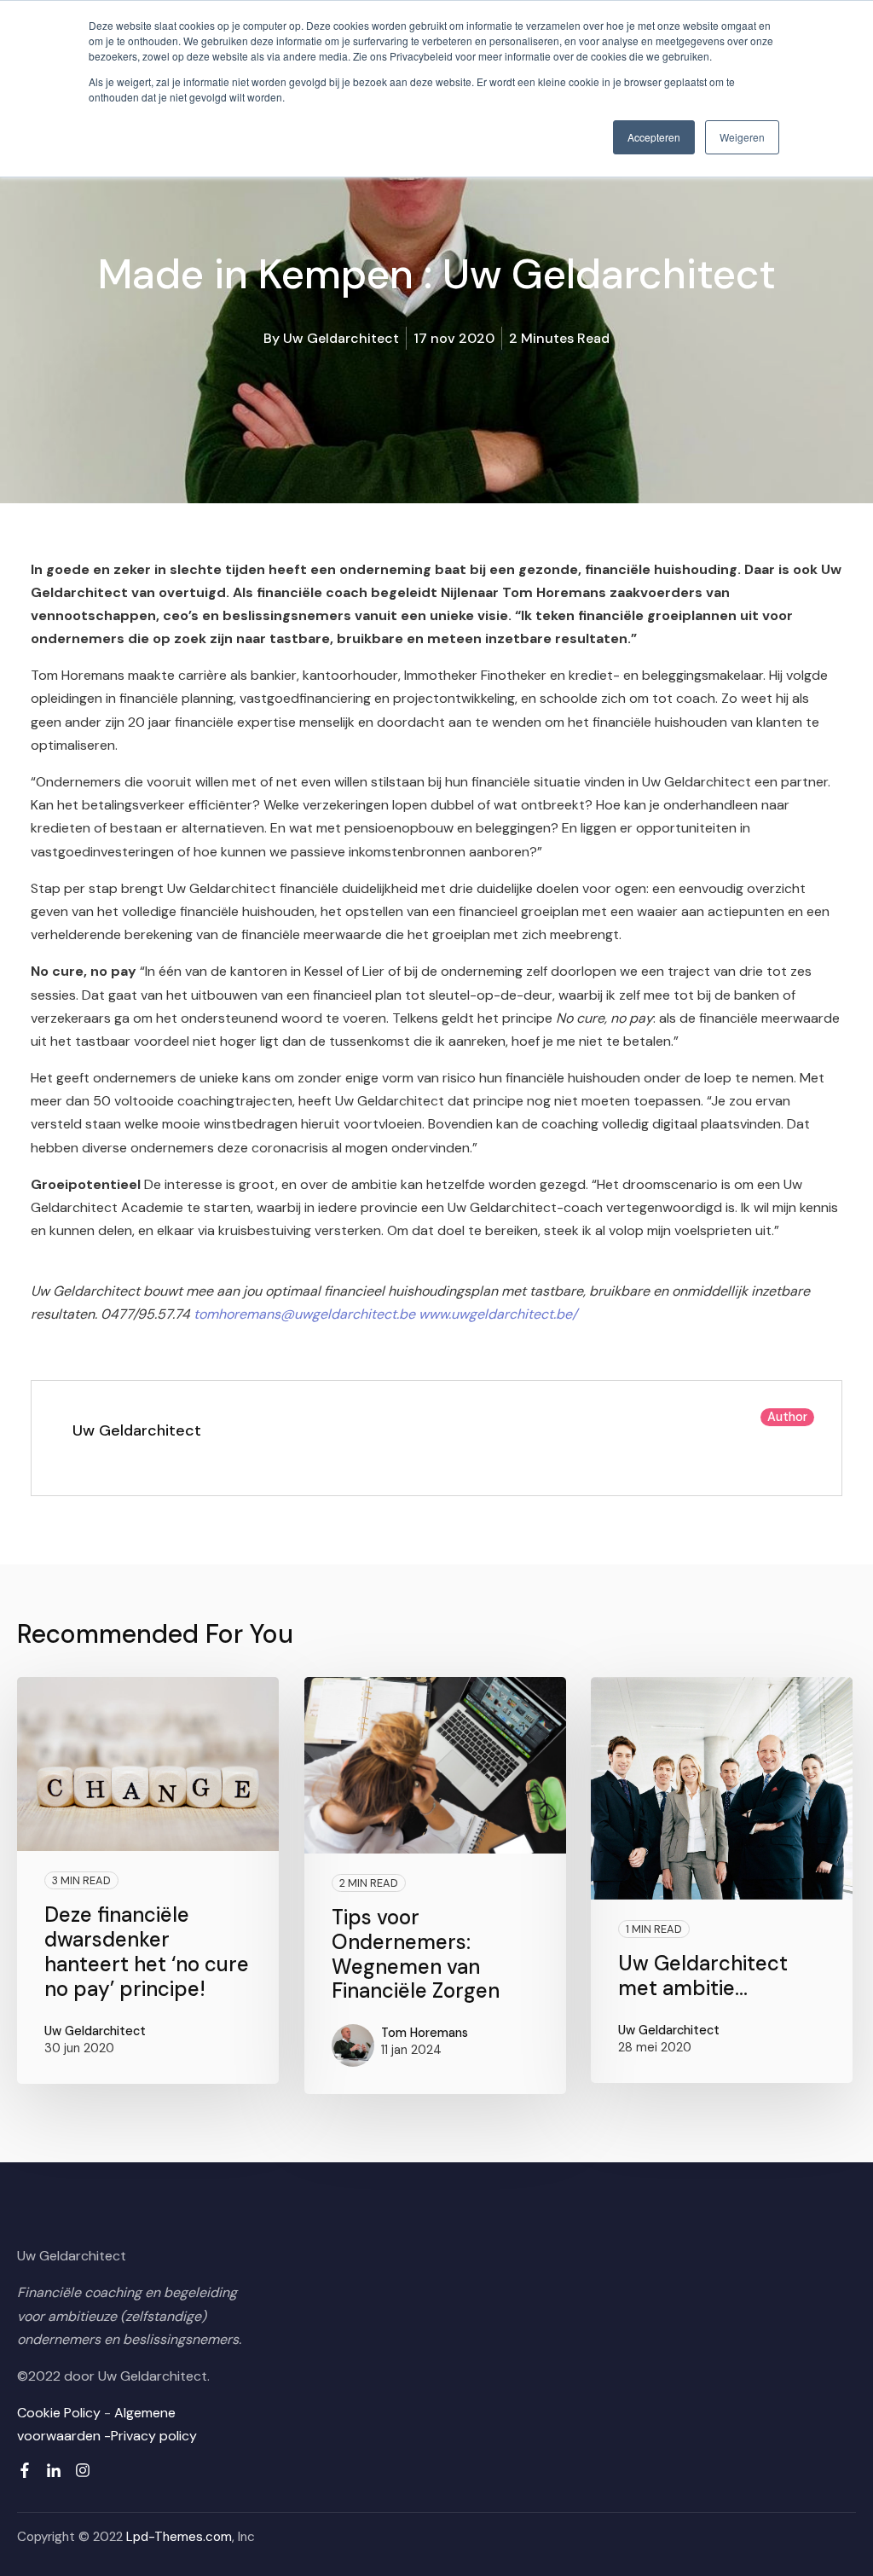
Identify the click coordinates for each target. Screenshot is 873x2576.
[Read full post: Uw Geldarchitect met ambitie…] (722, 1789)
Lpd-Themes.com (179, 2537)
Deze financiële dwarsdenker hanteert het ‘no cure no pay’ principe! (147, 1951)
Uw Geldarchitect (341, 338)
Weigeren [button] (742, 137)
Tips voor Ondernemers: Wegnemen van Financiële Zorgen (416, 1954)
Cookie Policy (59, 2413)
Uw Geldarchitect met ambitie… (703, 1976)
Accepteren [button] (654, 137)
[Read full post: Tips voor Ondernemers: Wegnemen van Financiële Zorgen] (435, 1765)
